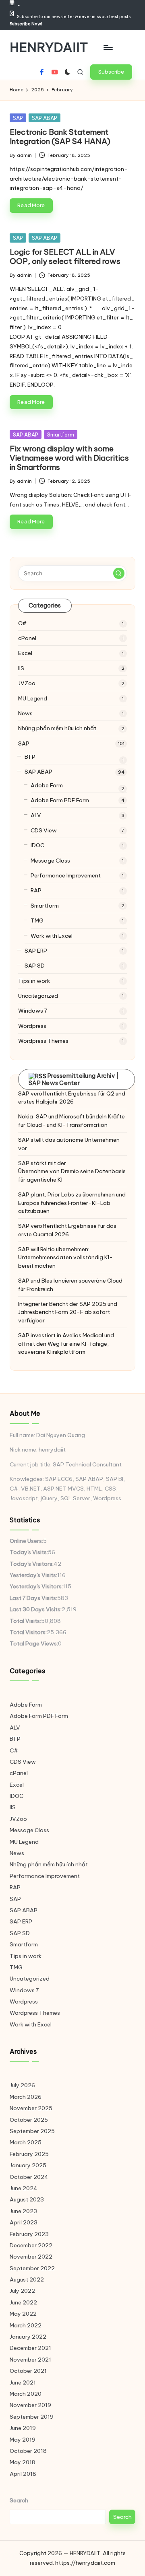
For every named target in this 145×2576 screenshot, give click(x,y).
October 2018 (28, 2451)
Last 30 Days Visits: (36, 1609)
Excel (25, 653)
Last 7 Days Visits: (33, 1598)
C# (22, 623)
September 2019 (32, 2417)
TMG (37, 920)
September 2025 (32, 2131)
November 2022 (31, 2257)
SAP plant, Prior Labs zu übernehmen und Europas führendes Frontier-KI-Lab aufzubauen (72, 1203)
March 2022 (26, 2325)
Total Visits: (25, 1621)
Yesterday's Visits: (33, 1575)
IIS (21, 668)
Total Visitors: (28, 1632)
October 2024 (29, 2177)
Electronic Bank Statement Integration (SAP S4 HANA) (60, 137)
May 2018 (23, 2462)
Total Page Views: (34, 1643)
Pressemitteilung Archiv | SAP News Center (74, 1079)
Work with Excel (52, 936)
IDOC (37, 845)
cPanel (27, 638)
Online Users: (26, 1541)
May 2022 (23, 2314)
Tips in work (34, 981)
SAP (18, 118)
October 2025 (29, 2120)
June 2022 (23, 2302)
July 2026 (22, 2085)
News (25, 713)
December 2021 (30, 2348)
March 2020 (26, 2394)
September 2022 (32, 2268)
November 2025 (31, 2108)
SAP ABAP (45, 118)
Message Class (50, 861)
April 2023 (24, 2222)
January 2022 (28, 2337)
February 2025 (29, 2154)
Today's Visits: (29, 1552)
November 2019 (30, 2405)
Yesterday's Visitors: (36, 1586)
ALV (36, 815)
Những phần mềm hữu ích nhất (57, 728)
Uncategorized (38, 996)
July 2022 (22, 2291)
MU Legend (33, 698)
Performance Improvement (66, 875)
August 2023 (27, 2199)
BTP (30, 757)
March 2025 (26, 2142)
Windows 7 (33, 1011)
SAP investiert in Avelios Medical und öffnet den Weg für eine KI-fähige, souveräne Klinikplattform (66, 1344)
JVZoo (27, 683)
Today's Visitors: (32, 1564)
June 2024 (24, 2188)
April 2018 (23, 2474)
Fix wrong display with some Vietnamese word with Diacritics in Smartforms (69, 458)
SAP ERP (36, 951)
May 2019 (23, 2440)
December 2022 (31, 2245)
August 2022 (27, 2279)
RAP (36, 890)
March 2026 (26, 2097)
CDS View (44, 830)
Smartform (61, 434)
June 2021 (23, 2382)
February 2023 (29, 2234)
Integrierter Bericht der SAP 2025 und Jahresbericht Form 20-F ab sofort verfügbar (68, 1312)
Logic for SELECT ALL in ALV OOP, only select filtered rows (65, 256)
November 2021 (30, 2360)
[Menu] (108, 47)
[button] (111, 72)
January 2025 (28, 2165)
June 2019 (23, 2428)
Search (19, 2500)
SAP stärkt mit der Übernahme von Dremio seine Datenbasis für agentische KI (72, 1171)
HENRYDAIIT (49, 47)
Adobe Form (47, 785)
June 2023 (23, 2211)
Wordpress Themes (43, 1041)
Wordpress (32, 1026)
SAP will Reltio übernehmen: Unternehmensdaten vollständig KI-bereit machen (65, 1257)
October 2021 (28, 2371)
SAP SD (35, 966)
